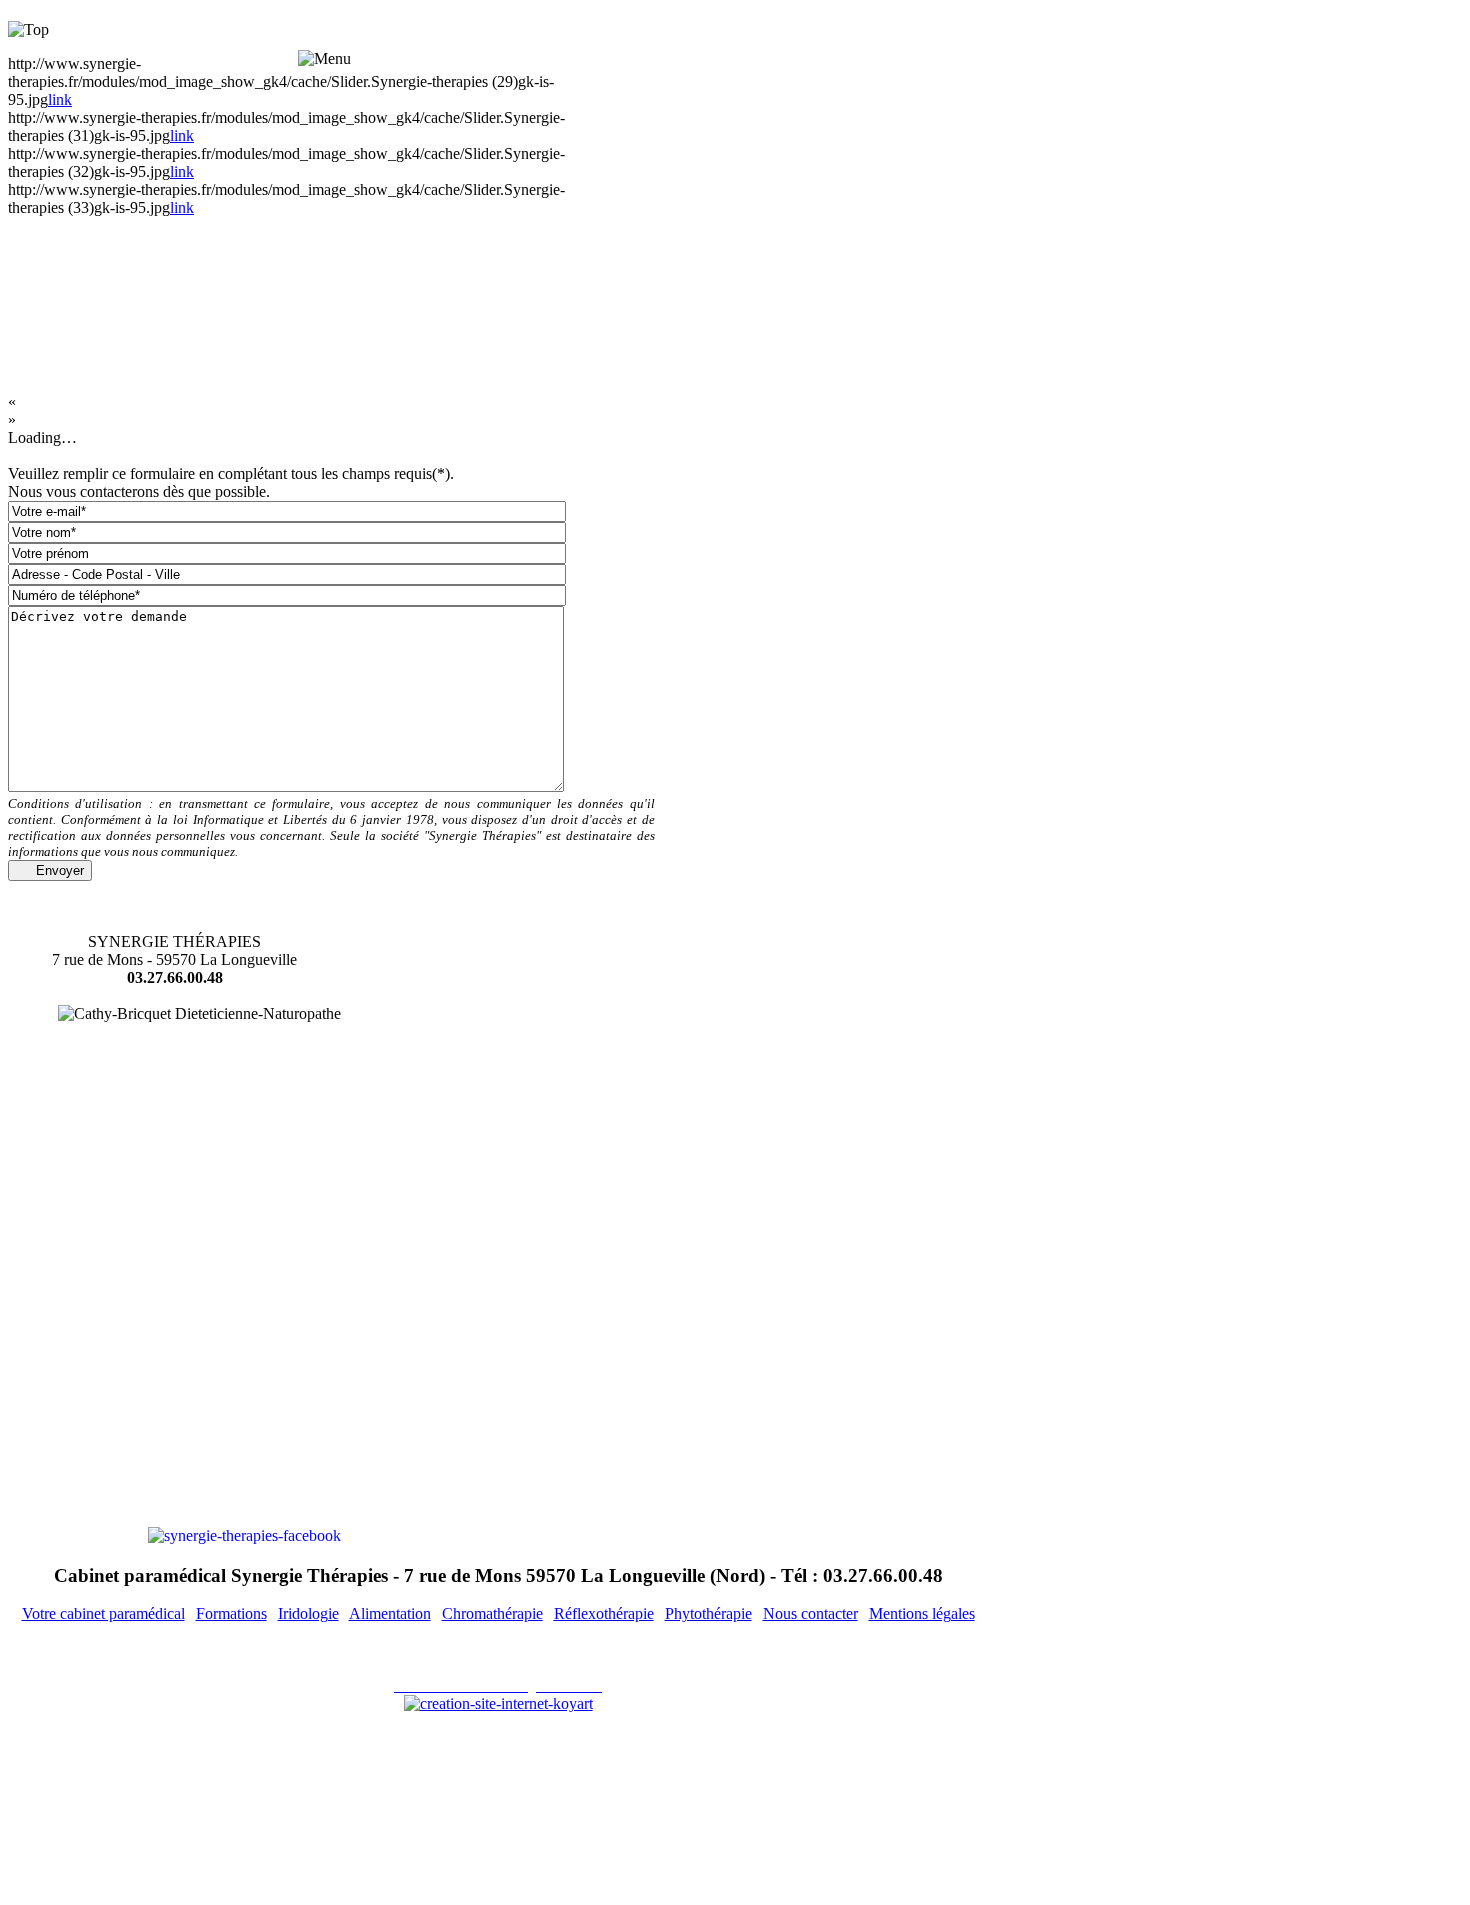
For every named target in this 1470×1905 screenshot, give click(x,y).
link (60, 99)
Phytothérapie (708, 1613)
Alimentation (390, 1613)
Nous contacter (810, 1613)
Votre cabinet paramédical (103, 1613)
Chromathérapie (492, 1613)
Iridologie (308, 1613)
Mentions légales (922, 1613)
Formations (231, 1613)
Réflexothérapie (604, 1613)
